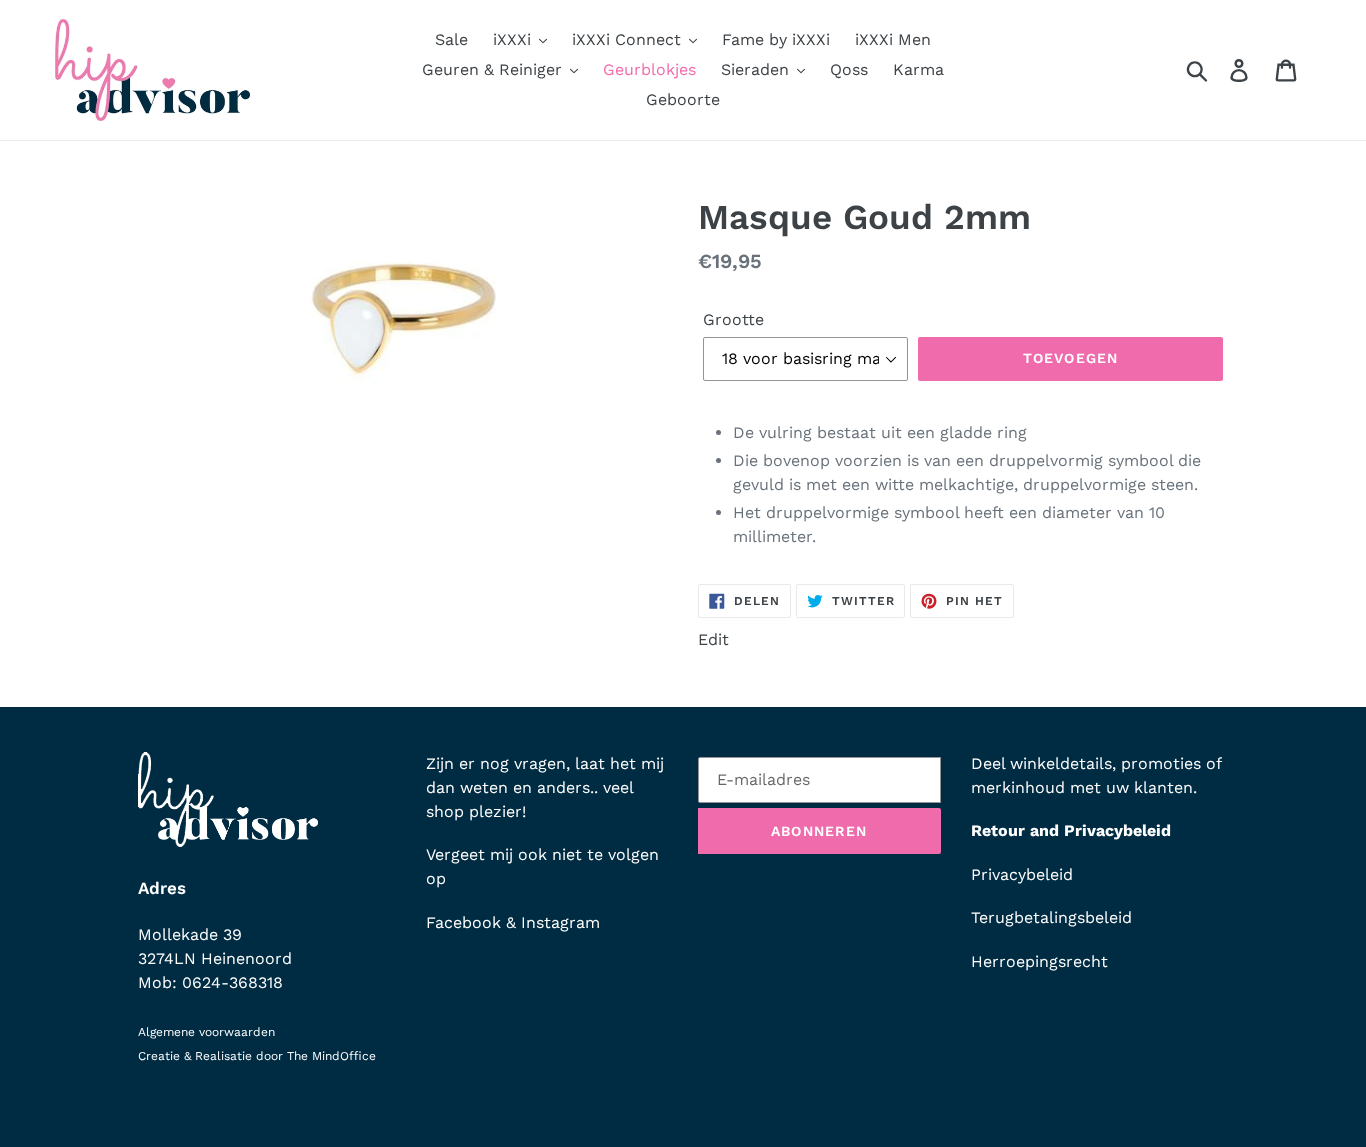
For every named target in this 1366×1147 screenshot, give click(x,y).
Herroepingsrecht (1039, 961)
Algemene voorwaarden (206, 1032)
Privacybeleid (1022, 874)
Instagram (560, 922)
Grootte (733, 319)
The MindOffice (331, 1056)
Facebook (463, 922)
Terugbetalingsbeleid (1051, 917)
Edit (713, 639)
